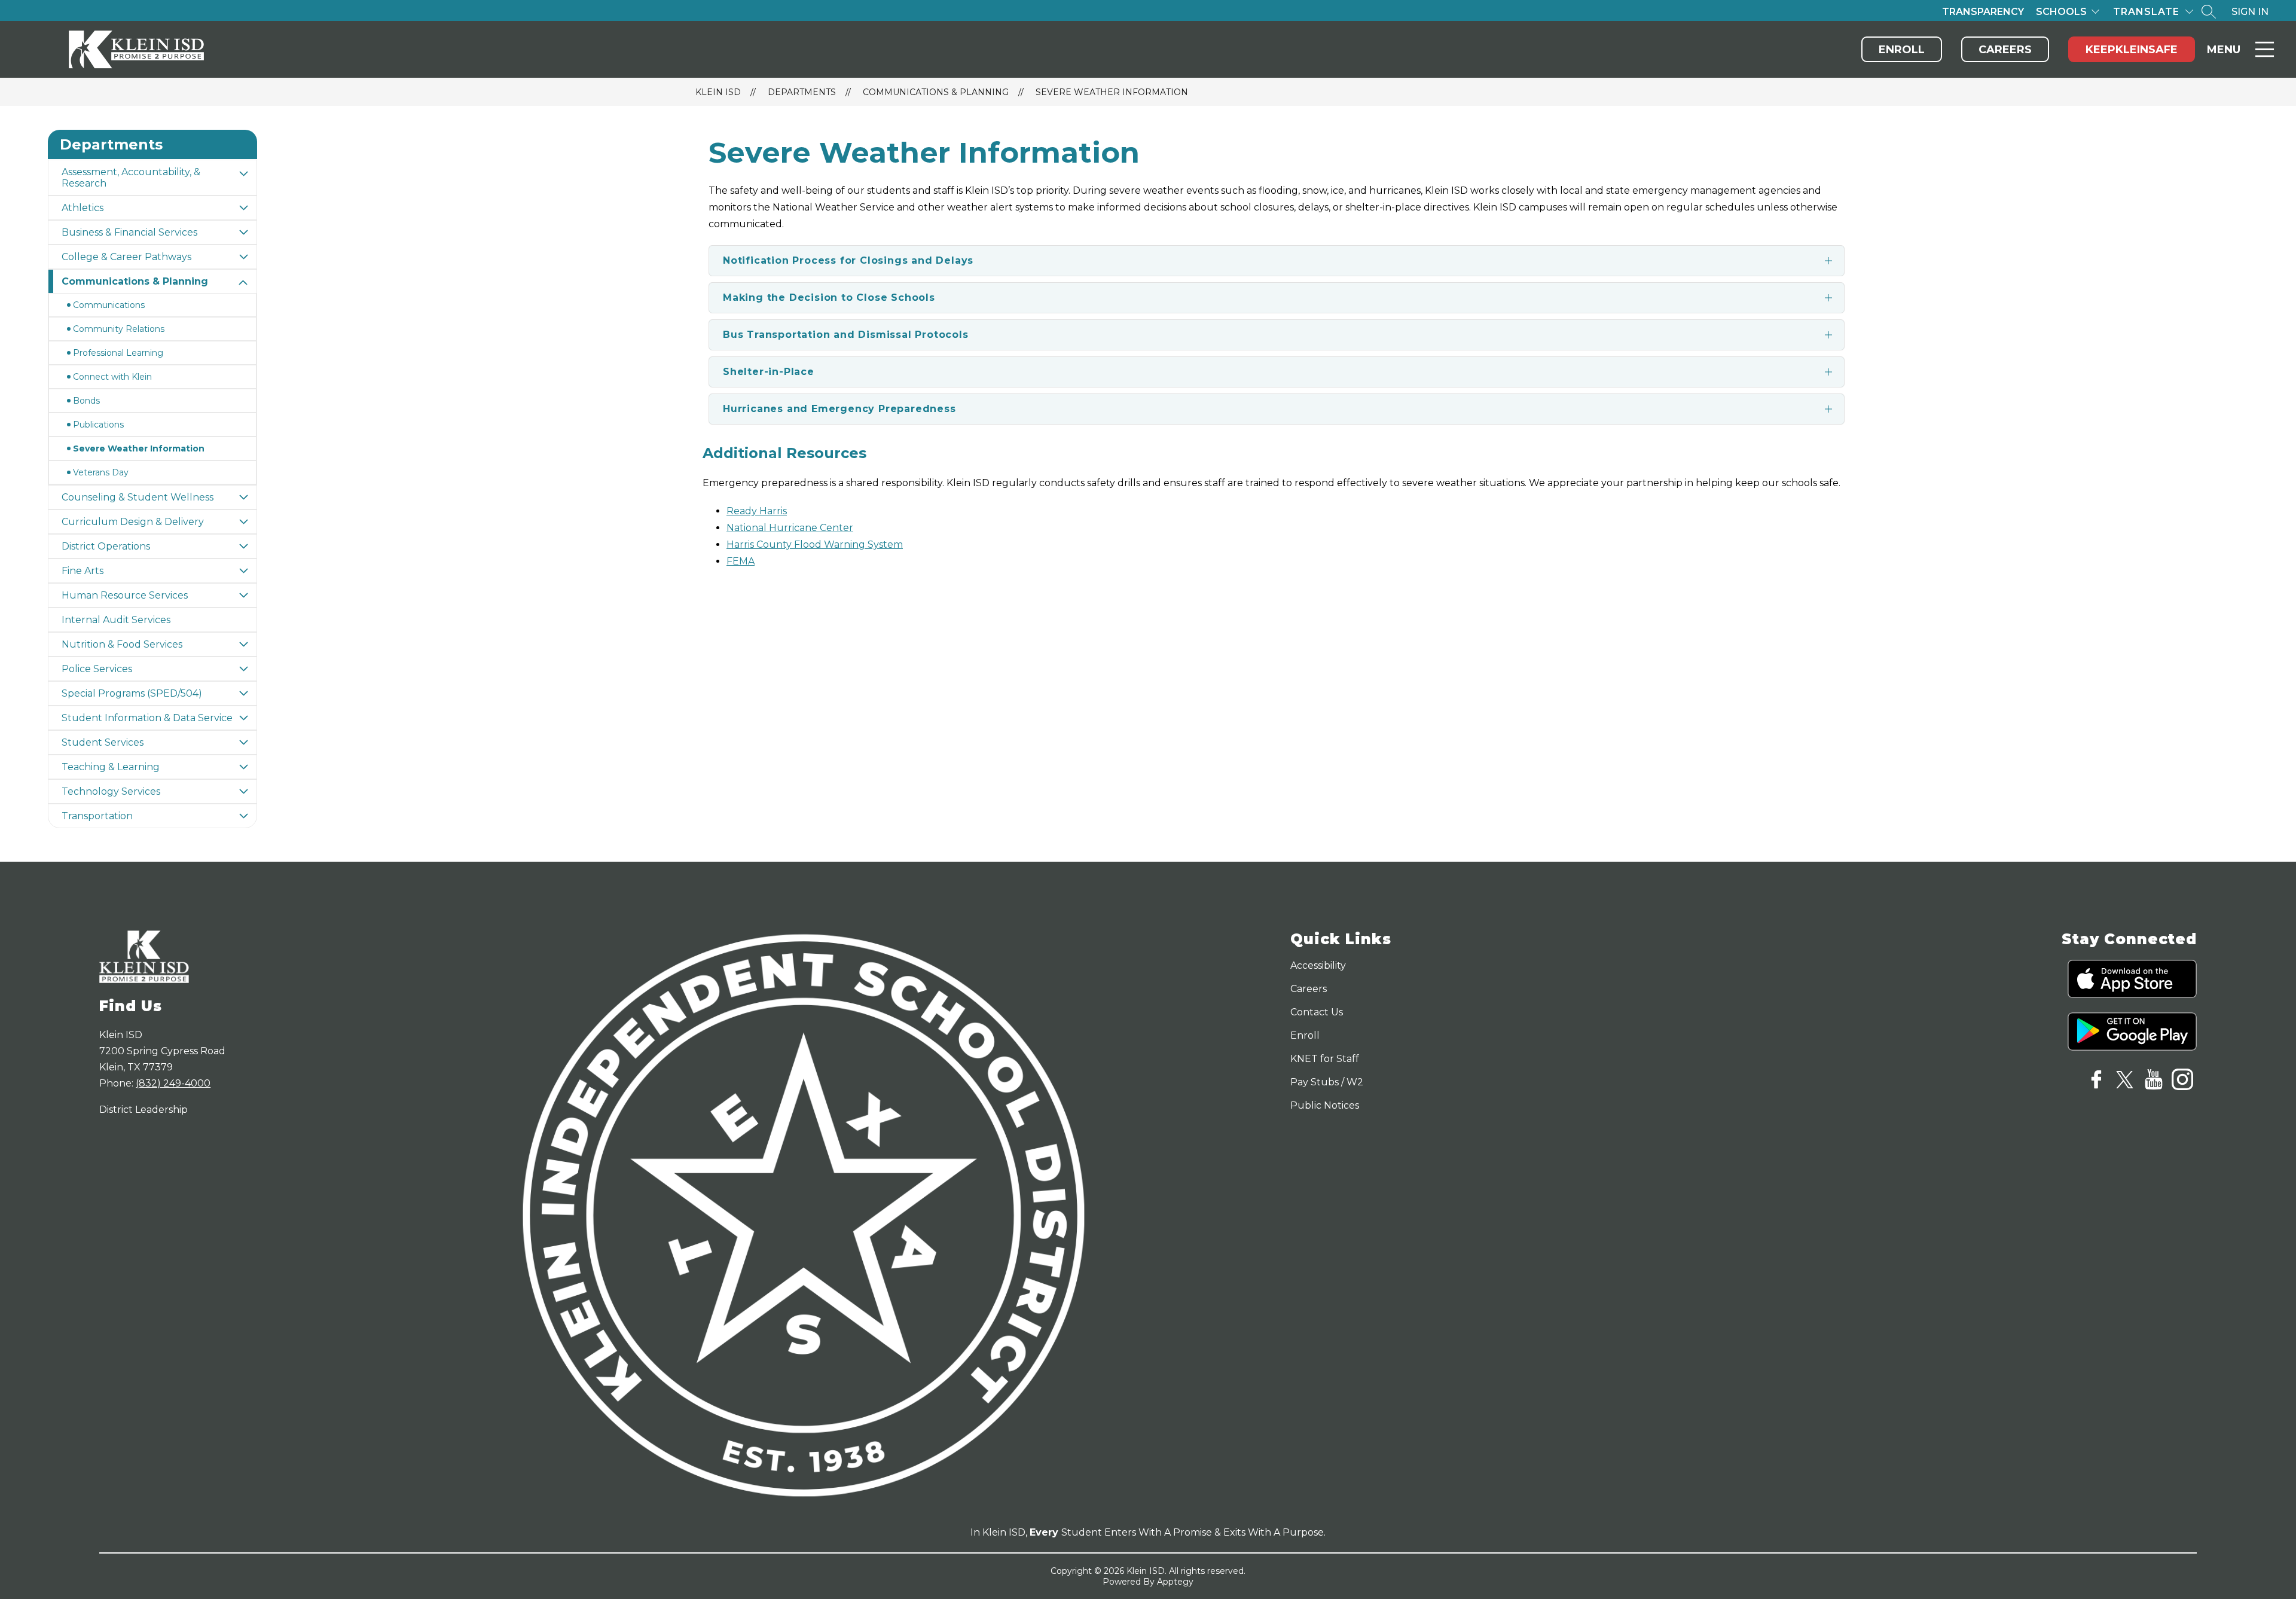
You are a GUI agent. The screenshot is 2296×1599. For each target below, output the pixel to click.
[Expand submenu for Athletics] (243, 208)
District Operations (106, 546)
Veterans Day (101, 472)
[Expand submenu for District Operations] (243, 546)
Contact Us (1317, 1012)
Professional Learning (118, 353)
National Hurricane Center (790, 528)
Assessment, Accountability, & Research (131, 178)
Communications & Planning (936, 92)
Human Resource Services (125, 595)
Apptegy (1175, 1582)
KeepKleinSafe (2132, 50)
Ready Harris (757, 511)
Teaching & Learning (111, 767)
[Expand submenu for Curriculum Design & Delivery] (243, 522)
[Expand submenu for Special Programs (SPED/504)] (243, 693)
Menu (2224, 50)
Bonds (86, 401)
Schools (2061, 12)
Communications (109, 305)
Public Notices (1325, 1105)
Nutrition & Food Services (122, 644)
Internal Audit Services (116, 620)
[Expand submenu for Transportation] (243, 816)
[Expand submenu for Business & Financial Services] (243, 232)
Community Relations (119, 329)
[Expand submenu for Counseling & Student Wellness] (243, 497)
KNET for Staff (1325, 1059)
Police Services (97, 669)
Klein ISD (718, 92)
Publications (98, 425)
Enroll (1902, 50)
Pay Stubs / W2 (1327, 1082)
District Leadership (143, 1110)
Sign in (2250, 12)
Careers (2005, 50)
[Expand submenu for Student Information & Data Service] (243, 718)
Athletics (83, 208)
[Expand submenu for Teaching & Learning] (243, 767)
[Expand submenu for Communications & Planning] (243, 283)
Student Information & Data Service (147, 718)
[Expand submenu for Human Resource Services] (243, 595)
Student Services (103, 742)
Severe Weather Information (1112, 92)
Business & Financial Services (129, 232)
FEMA (741, 561)
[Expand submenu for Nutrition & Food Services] (243, 644)
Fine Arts (83, 571)
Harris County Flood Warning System (815, 544)
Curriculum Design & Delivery (133, 522)
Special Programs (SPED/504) (132, 693)
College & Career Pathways (126, 257)
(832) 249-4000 (173, 1083)
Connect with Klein (112, 377)
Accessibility (1318, 965)
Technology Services (111, 791)
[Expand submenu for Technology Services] (243, 791)
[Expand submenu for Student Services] (243, 742)
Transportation (97, 816)
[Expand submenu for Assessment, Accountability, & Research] (243, 173)
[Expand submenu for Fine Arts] (243, 571)
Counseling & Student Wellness (138, 497)
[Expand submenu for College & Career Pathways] (243, 257)
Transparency (1983, 12)
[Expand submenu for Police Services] (243, 669)
